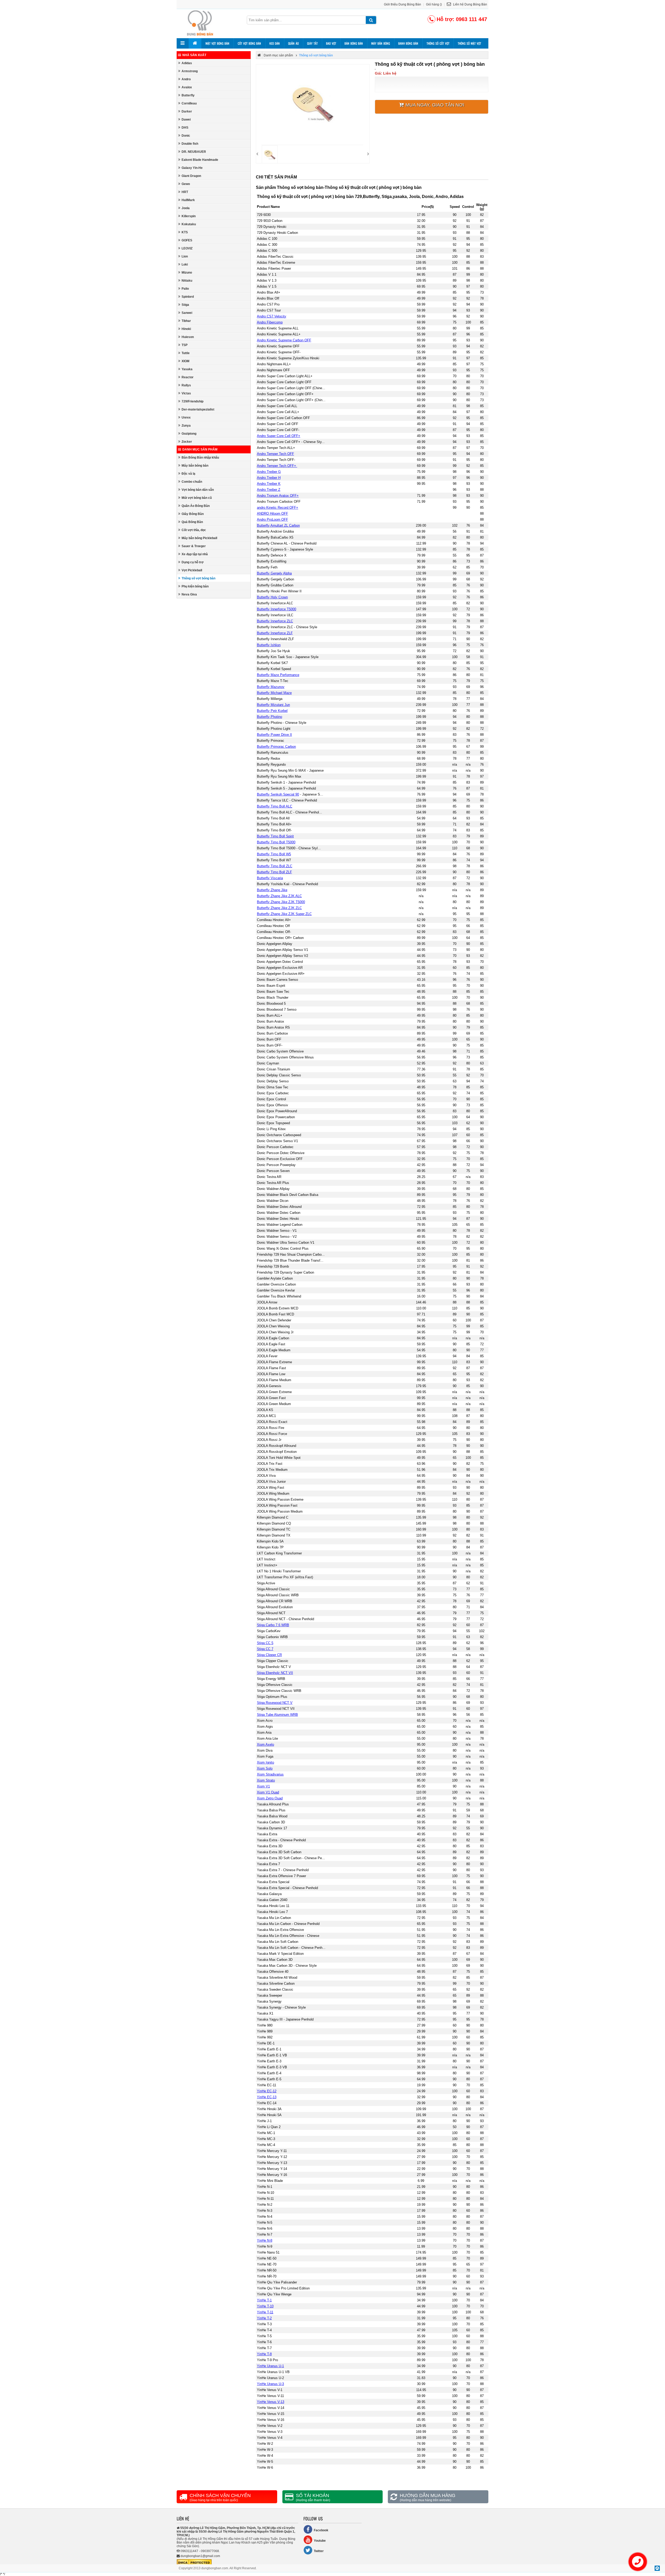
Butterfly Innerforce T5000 (277, 609)
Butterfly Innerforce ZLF (275, 633)
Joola (186, 208)
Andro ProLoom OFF (272, 519)
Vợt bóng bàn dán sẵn (198, 490)
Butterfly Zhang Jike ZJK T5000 (281, 902)
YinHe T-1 (264, 2300)
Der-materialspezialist (198, 409)
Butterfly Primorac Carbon (276, 747)
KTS (185, 232)
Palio (185, 289)
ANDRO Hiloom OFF (272, 514)
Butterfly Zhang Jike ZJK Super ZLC (284, 914)
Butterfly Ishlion (269, 645)
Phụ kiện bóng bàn (195, 586)
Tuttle (186, 353)
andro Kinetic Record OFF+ (278, 508)
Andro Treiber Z (269, 490)
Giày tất (312, 43)
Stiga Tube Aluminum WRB (277, 1715)
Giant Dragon (191, 176)
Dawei (186, 120)
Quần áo (293, 43)
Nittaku (187, 281)
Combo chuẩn (192, 482)
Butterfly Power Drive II (274, 735)
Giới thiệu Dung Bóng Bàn (403, 4)
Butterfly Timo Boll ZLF (274, 872)
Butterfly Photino (270, 717)
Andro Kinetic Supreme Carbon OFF (284, 340)
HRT (185, 192)
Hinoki (186, 329)
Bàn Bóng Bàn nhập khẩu (200, 458)
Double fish (190, 144)
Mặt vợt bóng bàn (217, 43)
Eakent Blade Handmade (200, 160)
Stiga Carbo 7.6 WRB (273, 1625)
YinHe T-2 (264, 2318)
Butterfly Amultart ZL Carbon (278, 525)
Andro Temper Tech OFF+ (277, 466)
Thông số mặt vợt (469, 43)
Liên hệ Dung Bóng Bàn (470, 4)
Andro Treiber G (269, 472)
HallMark (188, 200)
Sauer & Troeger (194, 546)
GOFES (187, 240)
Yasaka (187, 369)
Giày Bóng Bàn (193, 514)
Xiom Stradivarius (270, 1774)
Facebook (321, 2530)
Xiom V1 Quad (268, 1792)
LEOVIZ (187, 248)
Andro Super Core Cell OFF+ (279, 436)
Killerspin (189, 216)
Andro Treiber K (269, 484)
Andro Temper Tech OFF (275, 454)
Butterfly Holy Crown (272, 597)
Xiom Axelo (265, 1744)
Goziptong (189, 434)
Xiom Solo (265, 1768)
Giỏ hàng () (434, 4)
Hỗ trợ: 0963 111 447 (462, 19)
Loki (185, 264)
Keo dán (275, 43)
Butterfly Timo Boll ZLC (275, 866)
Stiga (185, 305)
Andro (186, 79)
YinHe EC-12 (267, 2091)
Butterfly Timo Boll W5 (274, 854)
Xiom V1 (263, 1786)
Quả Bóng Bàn (192, 522)
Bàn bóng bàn (354, 43)
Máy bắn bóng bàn (195, 466)
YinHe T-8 (264, 2354)
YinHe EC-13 (267, 2097)
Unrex (186, 418)
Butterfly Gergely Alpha (274, 573)
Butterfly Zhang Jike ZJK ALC (279, 896)
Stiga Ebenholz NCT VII (275, 1673)
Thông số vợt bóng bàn (198, 578)
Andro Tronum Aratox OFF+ (278, 496)
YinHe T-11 (265, 2312)
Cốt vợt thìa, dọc (194, 530)
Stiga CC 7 (265, 1649)
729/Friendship (192, 401)
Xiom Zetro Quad (270, 1798)
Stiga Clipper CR (269, 1655)
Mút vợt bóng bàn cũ (197, 498)
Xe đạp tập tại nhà (195, 554)
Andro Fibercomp (270, 322)
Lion (185, 256)
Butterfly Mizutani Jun (273, 705)
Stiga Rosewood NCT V (275, 1703)
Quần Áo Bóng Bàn (196, 506)
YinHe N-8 (265, 2240)
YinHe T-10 (265, 2306)
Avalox (187, 87)
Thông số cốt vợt (438, 43)
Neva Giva (189, 594)
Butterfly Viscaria (270, 878)
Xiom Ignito (265, 1762)
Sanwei (187, 313)
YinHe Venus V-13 (271, 2402)
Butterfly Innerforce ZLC (275, 621)
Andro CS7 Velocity (272, 316)
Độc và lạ (188, 474)
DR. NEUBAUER (194, 152)
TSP (185, 345)
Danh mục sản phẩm (200, 449)
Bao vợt (331, 43)
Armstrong (190, 71)
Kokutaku (189, 224)
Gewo (186, 184)
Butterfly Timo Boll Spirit (275, 836)
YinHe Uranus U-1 (270, 2366)
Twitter (319, 2551)
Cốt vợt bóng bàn (249, 43)
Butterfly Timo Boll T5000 (276, 842)
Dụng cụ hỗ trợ (193, 562)
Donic (186, 136)
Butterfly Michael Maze (274, 693)
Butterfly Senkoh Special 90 (278, 794)
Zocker (187, 442)
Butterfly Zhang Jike (272, 890)
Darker (187, 111)
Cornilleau (189, 103)
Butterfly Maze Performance (278, 675)
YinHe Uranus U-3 (270, 2384)
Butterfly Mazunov (271, 687)
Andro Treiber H (269, 478)
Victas (186, 393)
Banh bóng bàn (408, 43)
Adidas (187, 63)
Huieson (188, 337)
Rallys (186, 385)
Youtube (320, 2541)
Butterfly (188, 95)
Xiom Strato (266, 1780)
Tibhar (186, 321)
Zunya (186, 426)
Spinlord (188, 297)
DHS (185, 128)
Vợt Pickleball (192, 570)
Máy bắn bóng (381, 43)
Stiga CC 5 (265, 1643)
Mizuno (187, 273)
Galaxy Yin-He (192, 168)
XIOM (185, 361)
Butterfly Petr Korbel (272, 711)
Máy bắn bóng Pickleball (199, 538)
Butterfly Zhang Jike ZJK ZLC (279, 908)
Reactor (188, 377)
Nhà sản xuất (194, 55)
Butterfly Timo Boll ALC (275, 806)
